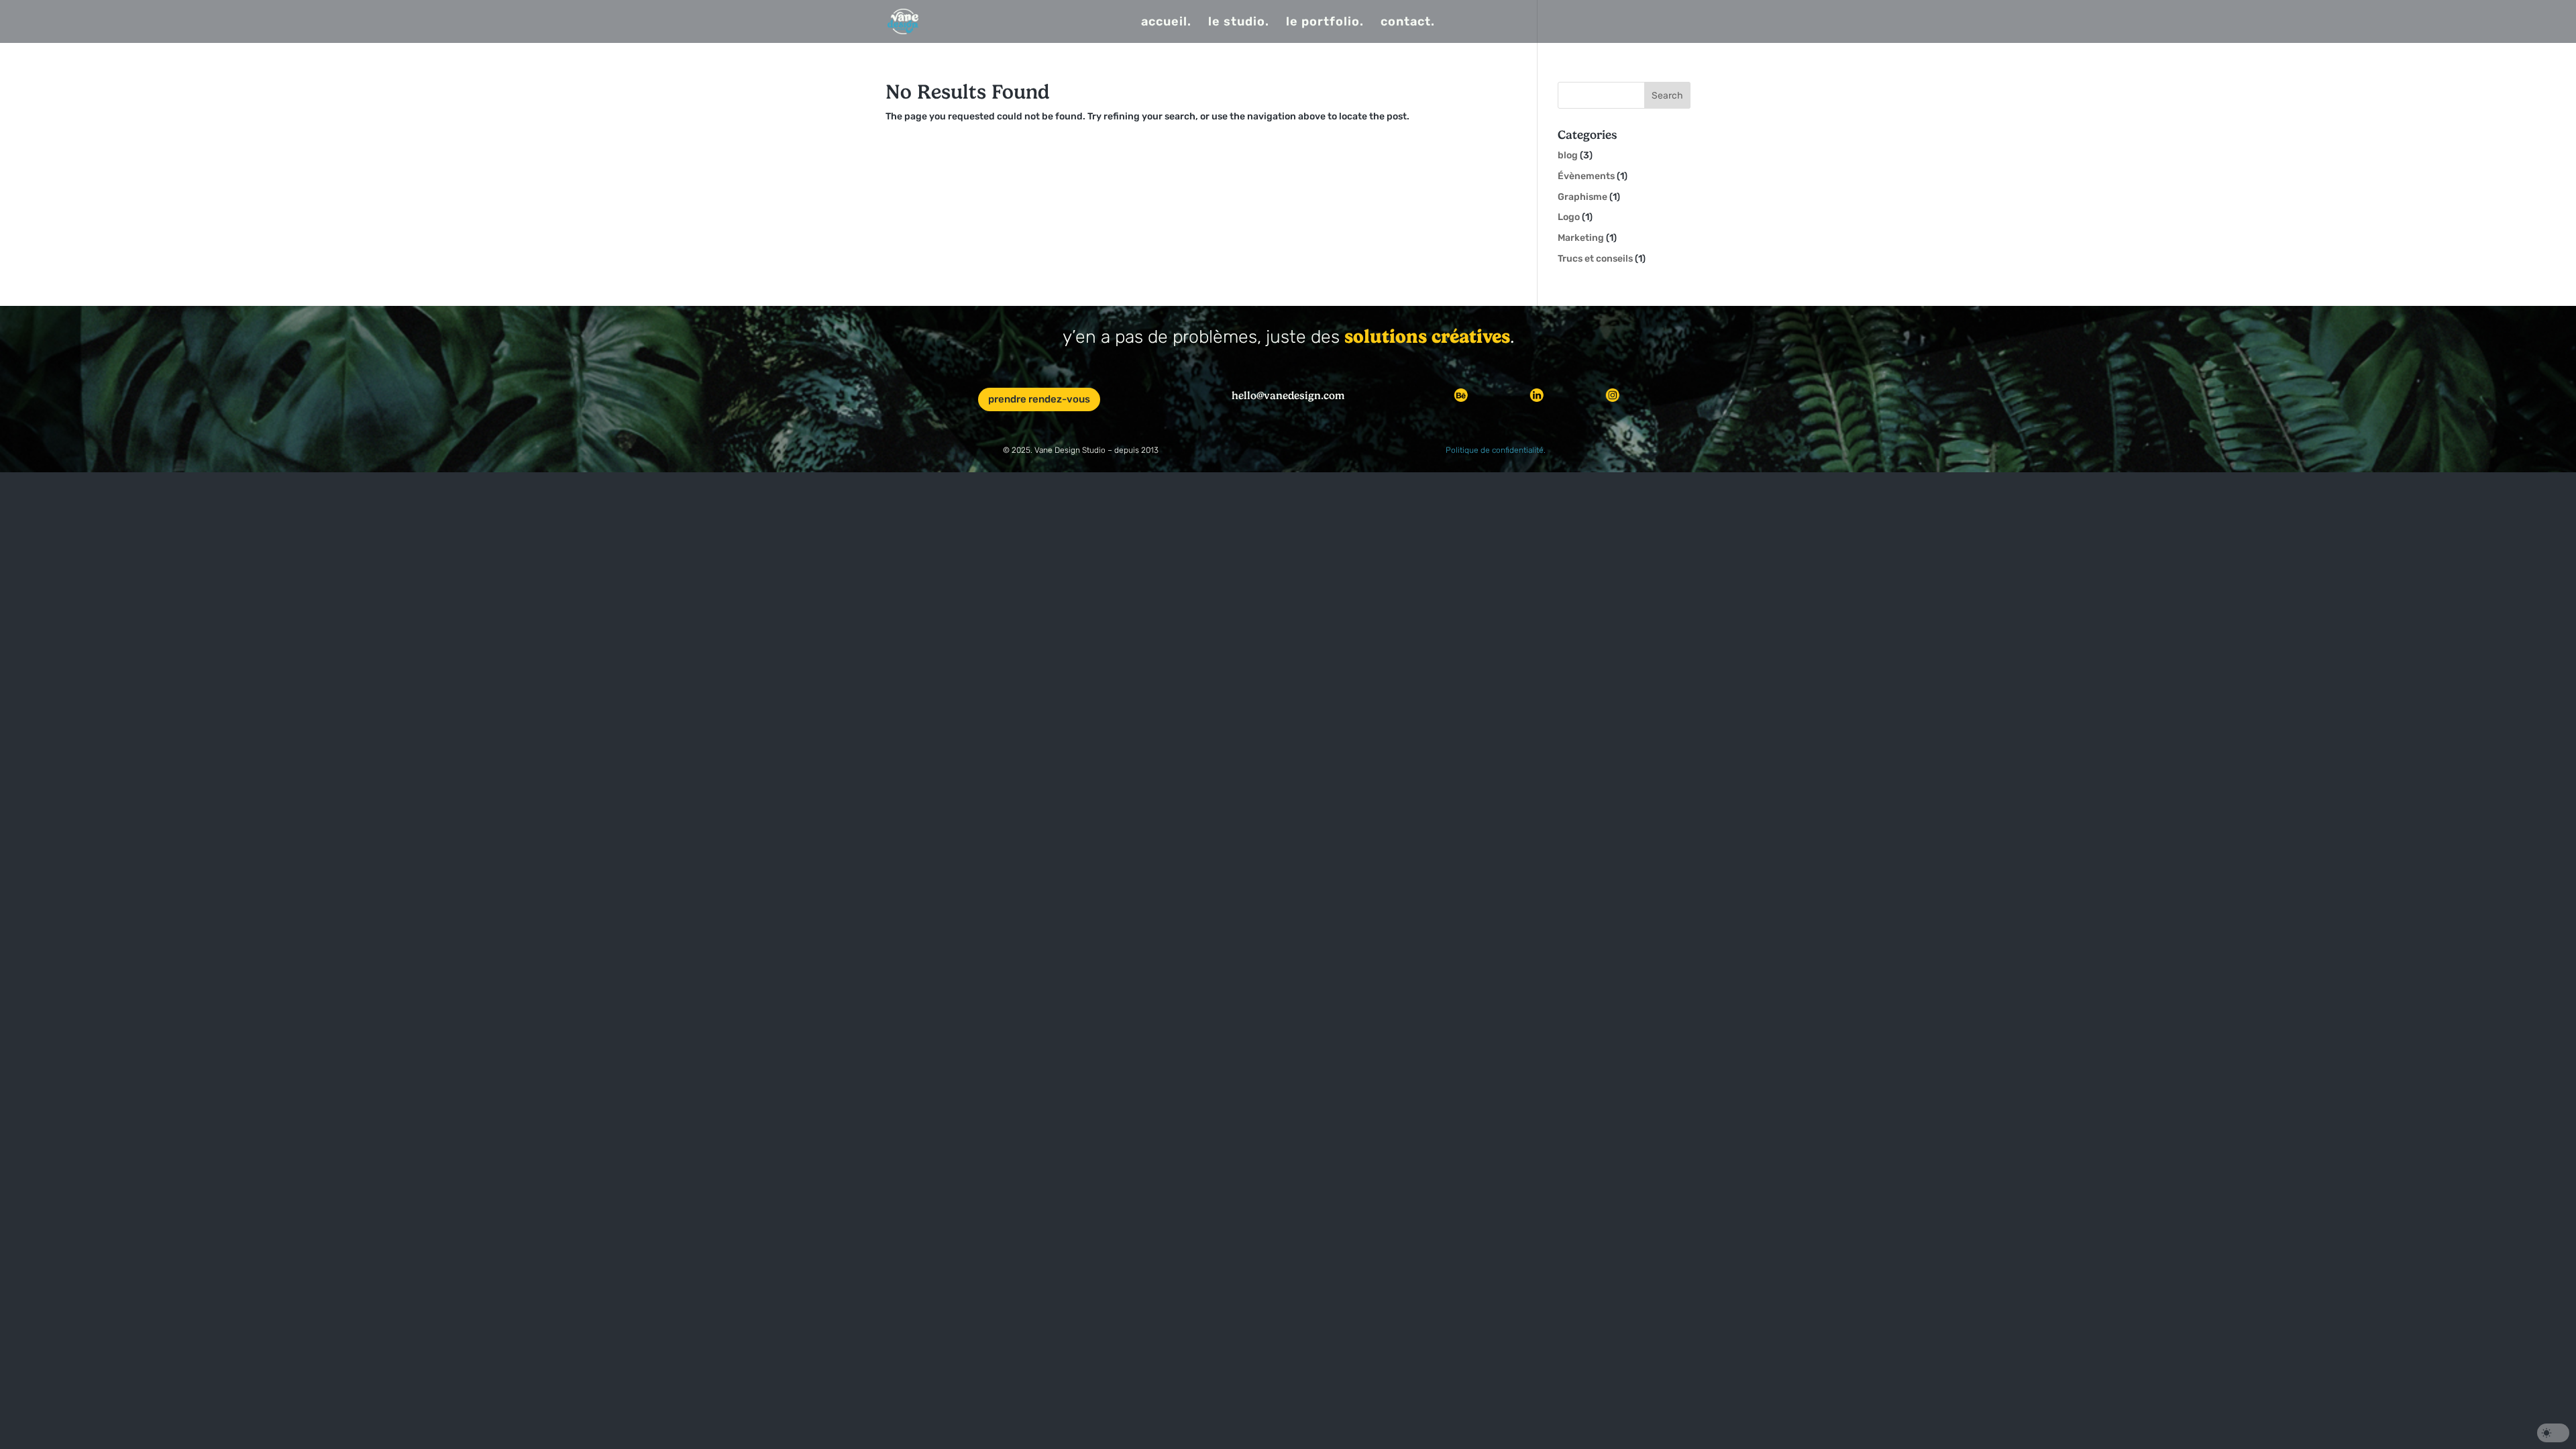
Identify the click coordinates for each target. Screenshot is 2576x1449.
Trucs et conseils (1595, 259)
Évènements (1586, 176)
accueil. (1166, 23)
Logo (1569, 217)
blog (1568, 155)
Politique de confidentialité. (1496, 450)
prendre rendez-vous (1039, 399)
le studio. (1239, 23)
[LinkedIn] (1537, 395)
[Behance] (1461, 395)
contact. (1408, 23)
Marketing (1581, 238)
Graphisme (1582, 197)
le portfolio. (1325, 23)
